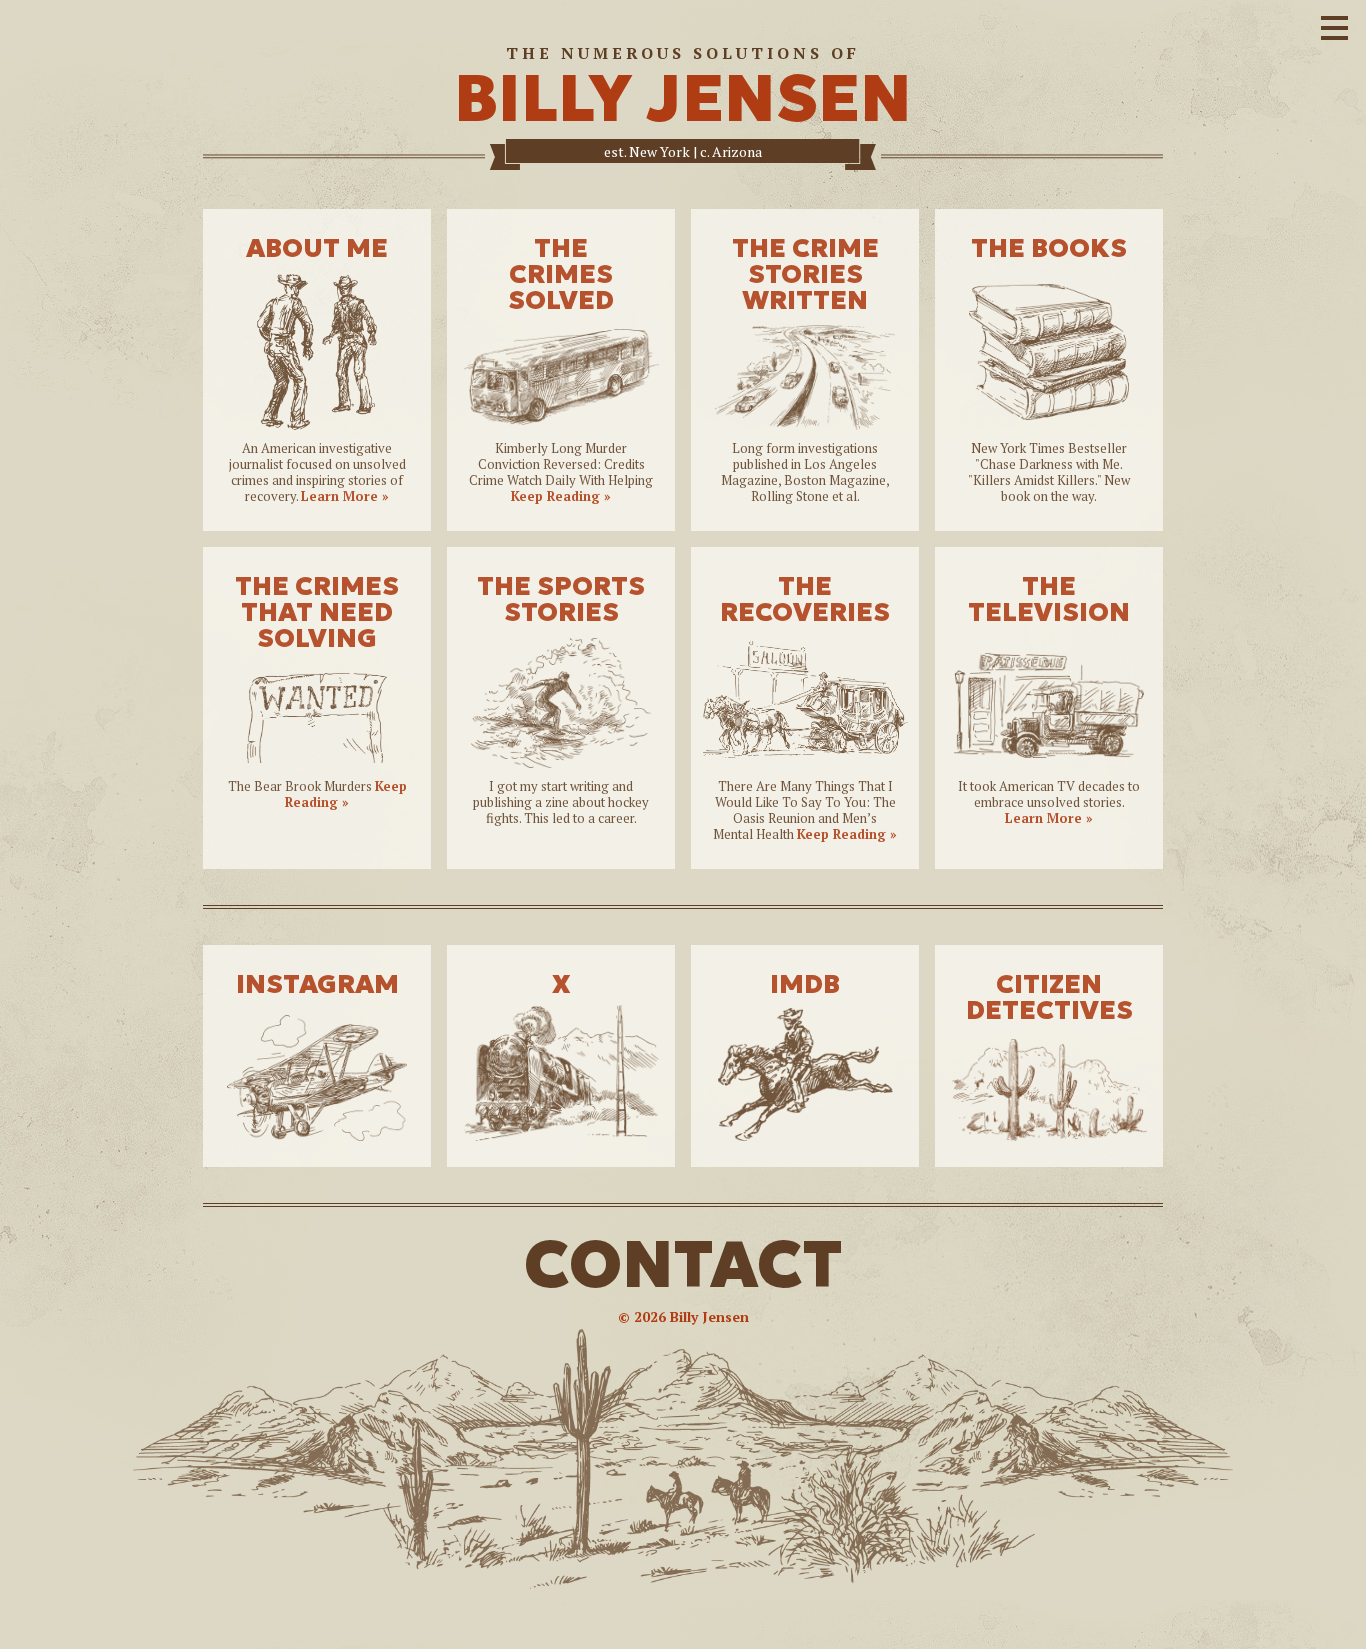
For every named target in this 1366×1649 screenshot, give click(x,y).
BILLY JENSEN (683, 98)
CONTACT (683, 1264)
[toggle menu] (1334, 25)
